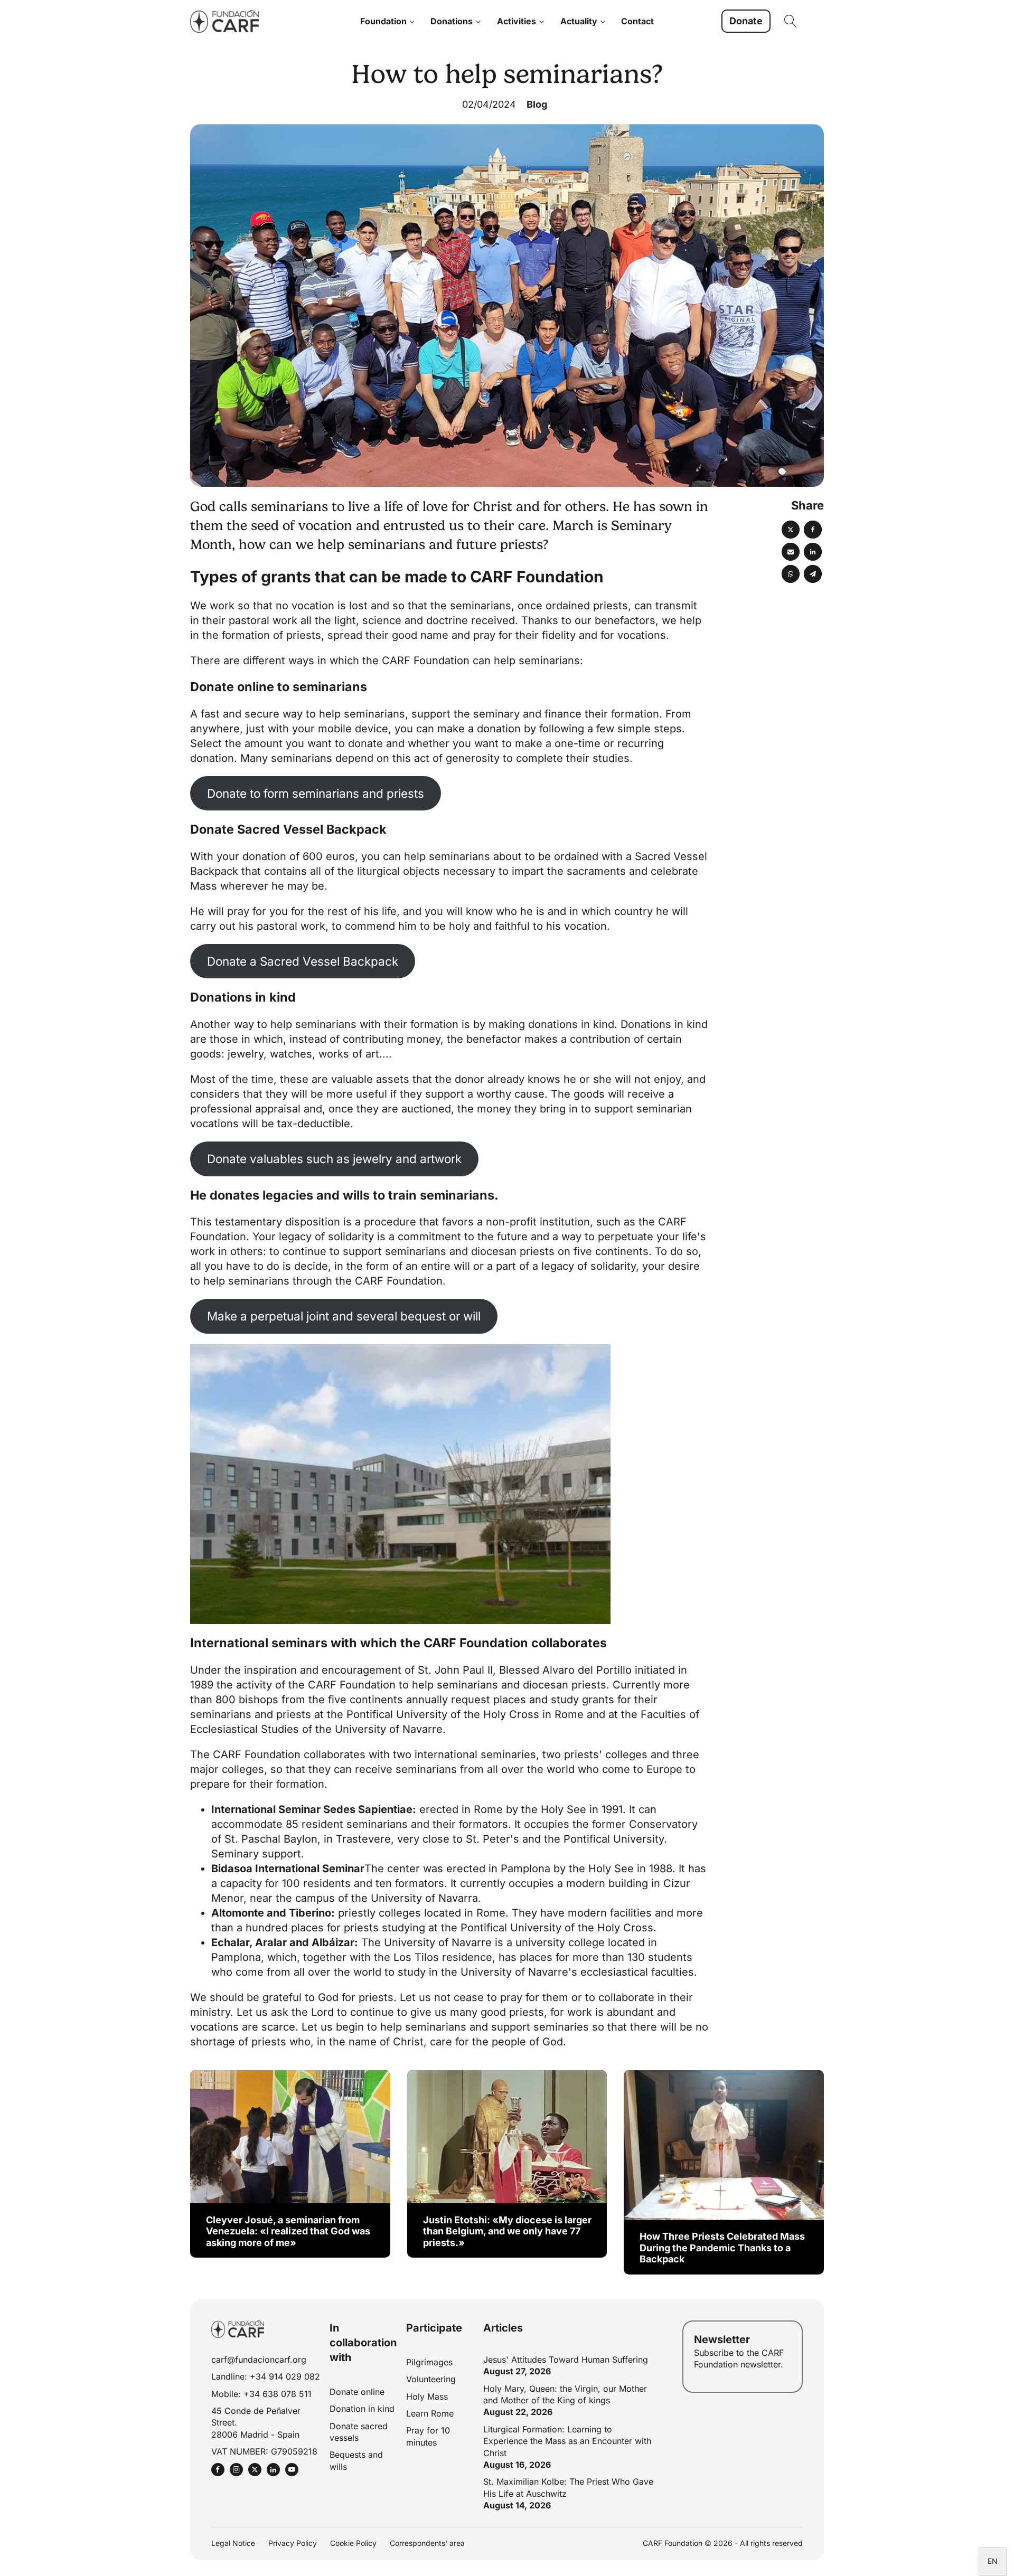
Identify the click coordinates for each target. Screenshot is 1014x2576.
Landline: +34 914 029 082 (266, 2376)
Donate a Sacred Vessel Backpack (303, 961)
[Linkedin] (813, 552)
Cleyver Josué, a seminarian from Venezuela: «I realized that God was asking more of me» (288, 2231)
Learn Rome (430, 2413)
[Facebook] (813, 530)
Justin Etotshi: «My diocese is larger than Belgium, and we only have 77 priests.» (507, 2231)
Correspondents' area (427, 2543)
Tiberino (310, 1913)
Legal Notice (233, 2543)
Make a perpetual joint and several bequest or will (344, 1316)
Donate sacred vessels (359, 2432)
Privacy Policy (293, 2543)
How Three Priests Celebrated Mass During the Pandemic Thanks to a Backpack (722, 2248)
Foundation (383, 21)
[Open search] (791, 21)
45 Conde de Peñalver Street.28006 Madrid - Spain (256, 2423)
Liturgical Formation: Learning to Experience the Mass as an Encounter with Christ (567, 2441)
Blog (537, 104)
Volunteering (431, 2379)
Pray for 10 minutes (428, 2436)
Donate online (357, 2392)
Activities (517, 21)
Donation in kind (362, 2409)
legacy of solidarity (326, 1237)
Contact (637, 21)
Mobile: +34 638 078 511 (261, 2394)
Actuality (579, 21)
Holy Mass (427, 2396)
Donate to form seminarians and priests (316, 793)
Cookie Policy (353, 2543)
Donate (746, 21)
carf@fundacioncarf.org (259, 2360)
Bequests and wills (356, 2460)
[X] (791, 530)
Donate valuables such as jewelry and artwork (334, 1159)
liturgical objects (398, 871)
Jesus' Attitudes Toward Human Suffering (566, 2360)
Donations (452, 21)
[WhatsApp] (791, 574)
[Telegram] (813, 574)
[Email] (791, 552)
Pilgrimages (429, 2362)
